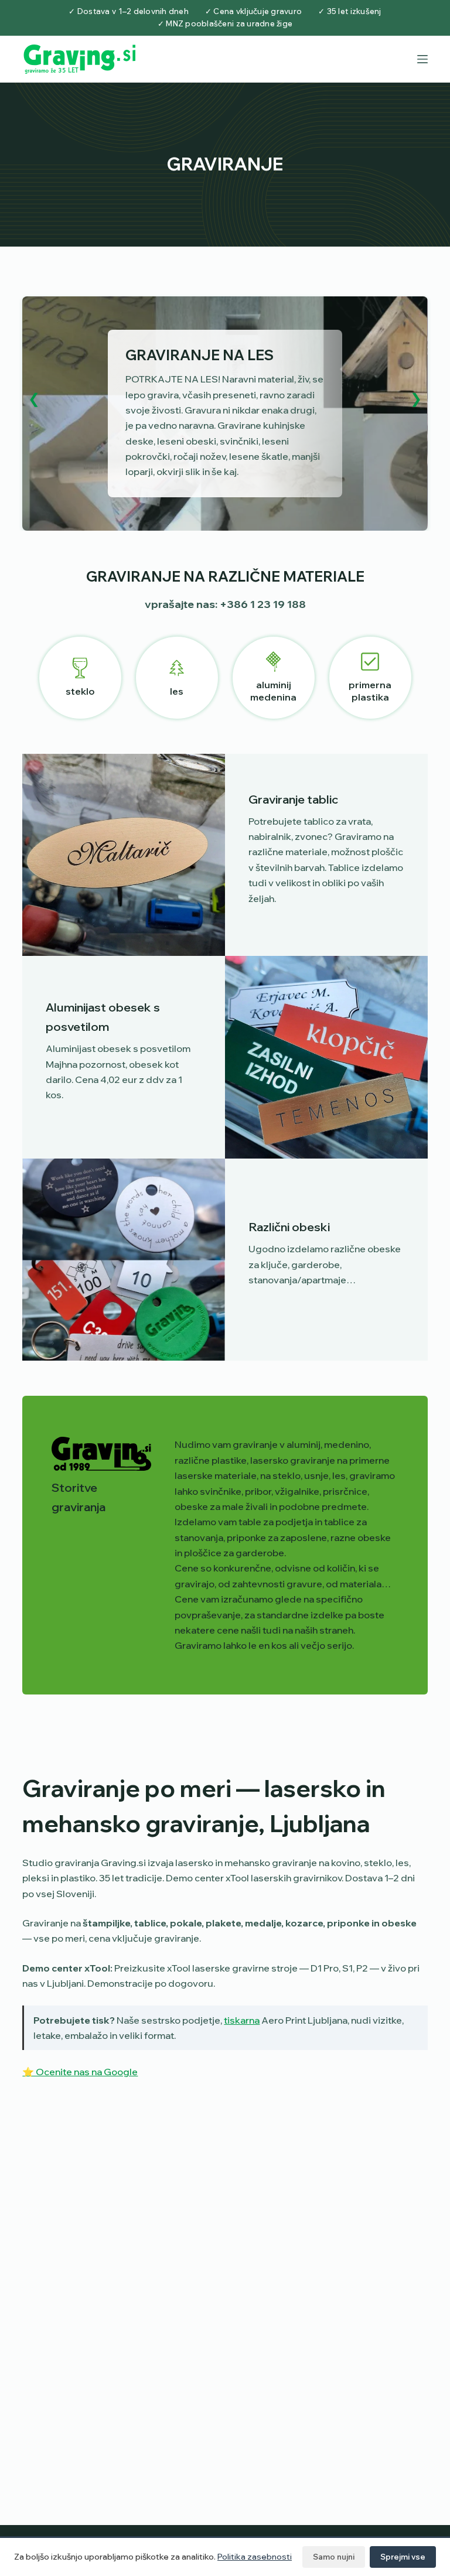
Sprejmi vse (403, 2557)
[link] (225, 414)
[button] (34, 398)
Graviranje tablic (293, 799)
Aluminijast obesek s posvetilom (103, 1017)
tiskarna (242, 2020)
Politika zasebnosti (255, 2557)
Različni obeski (289, 1227)
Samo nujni (334, 2557)
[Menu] (422, 59)
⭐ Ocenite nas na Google (80, 2072)
